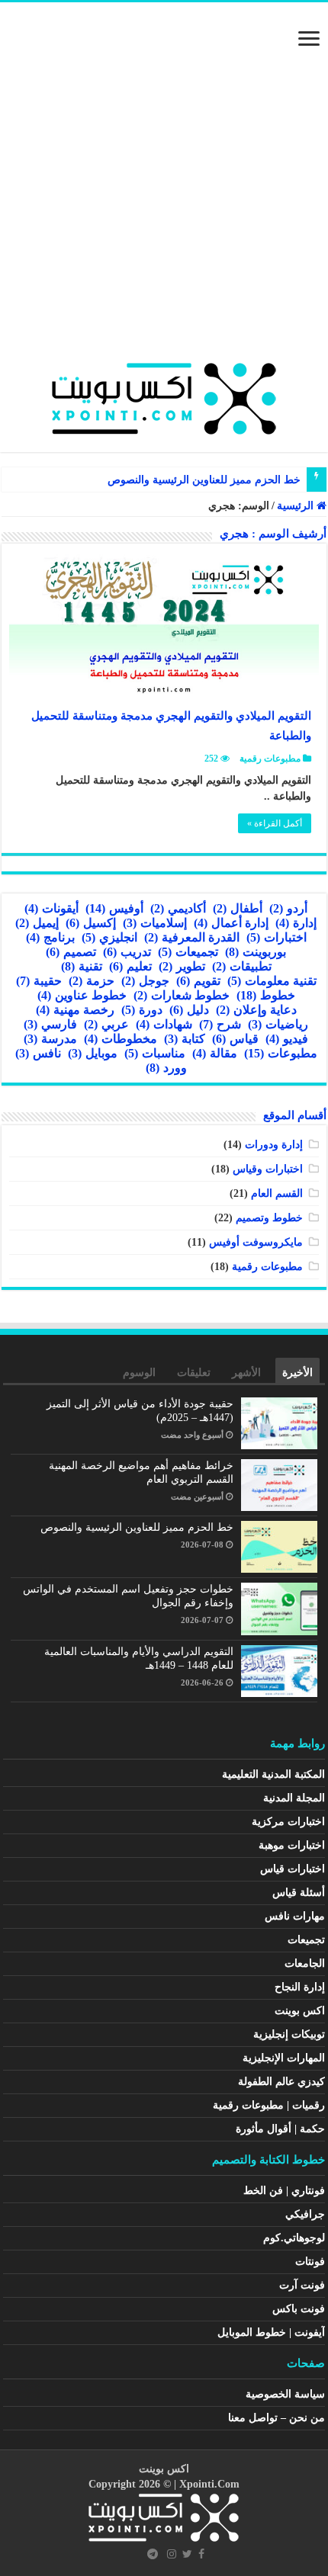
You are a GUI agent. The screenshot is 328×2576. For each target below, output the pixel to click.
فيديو (287, 1039)
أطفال (238, 908)
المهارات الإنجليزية (284, 2058)
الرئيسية (297, 506)
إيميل (37, 923)
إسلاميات (155, 923)
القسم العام (277, 1193)
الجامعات (305, 1963)
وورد (166, 1068)
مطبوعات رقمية (270, 759)
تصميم (71, 952)
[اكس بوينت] (164, 395)
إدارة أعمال (231, 923)
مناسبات (155, 1053)
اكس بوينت (300, 2011)
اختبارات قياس (293, 1869)
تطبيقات (242, 966)
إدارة (296, 923)
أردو (288, 908)
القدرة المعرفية (192, 937)
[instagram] (172, 2554)
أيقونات (51, 908)
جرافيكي (305, 2214)
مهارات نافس (295, 1916)
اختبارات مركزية (288, 1822)
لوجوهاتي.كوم (294, 2238)
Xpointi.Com (209, 2484)
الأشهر (246, 1373)
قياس (235, 1039)
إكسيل (91, 923)
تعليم (130, 966)
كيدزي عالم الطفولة (281, 2082)
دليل (189, 1010)
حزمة (92, 981)
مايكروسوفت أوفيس (256, 1242)
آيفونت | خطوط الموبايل (271, 2332)
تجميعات (188, 952)
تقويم (198, 981)
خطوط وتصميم (269, 1218)
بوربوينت (256, 952)
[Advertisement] (164, 189)
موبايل (93, 1053)
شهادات (164, 1024)
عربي (106, 1024)
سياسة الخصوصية (285, 2394)
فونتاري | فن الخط (284, 2191)
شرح (220, 1024)
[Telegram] (153, 2554)
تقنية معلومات (272, 981)
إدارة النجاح (300, 1987)
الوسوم (139, 1373)
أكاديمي (178, 908)
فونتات (310, 2262)
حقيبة (39, 981)
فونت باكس (299, 2309)
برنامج (50, 937)
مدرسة (50, 1039)
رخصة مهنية (75, 1010)
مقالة (215, 1053)
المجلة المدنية (294, 1798)
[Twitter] (187, 2554)
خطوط (266, 995)
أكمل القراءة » (275, 823)
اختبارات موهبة (292, 1845)
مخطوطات (121, 1039)
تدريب (127, 952)
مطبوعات (281, 1053)
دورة (142, 1010)
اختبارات (277, 937)
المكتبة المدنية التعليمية (273, 1774)
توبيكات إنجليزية (289, 2034)
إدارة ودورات (274, 1145)
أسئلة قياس (299, 1893)
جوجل (145, 981)
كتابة (185, 1039)
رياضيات (278, 1024)
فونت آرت (302, 2285)
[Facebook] (201, 2554)
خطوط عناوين (82, 995)
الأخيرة (297, 1373)
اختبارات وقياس (268, 1169)
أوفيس (114, 908)
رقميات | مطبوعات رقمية (269, 2105)
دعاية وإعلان (256, 1010)
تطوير (182, 966)
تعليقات (194, 1373)
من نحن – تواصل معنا (277, 2418)
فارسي (50, 1024)
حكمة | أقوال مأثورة (280, 2129)
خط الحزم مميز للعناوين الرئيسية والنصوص (204, 480)
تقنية (82, 966)
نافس (38, 1053)
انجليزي (109, 937)
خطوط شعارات (182, 995)
